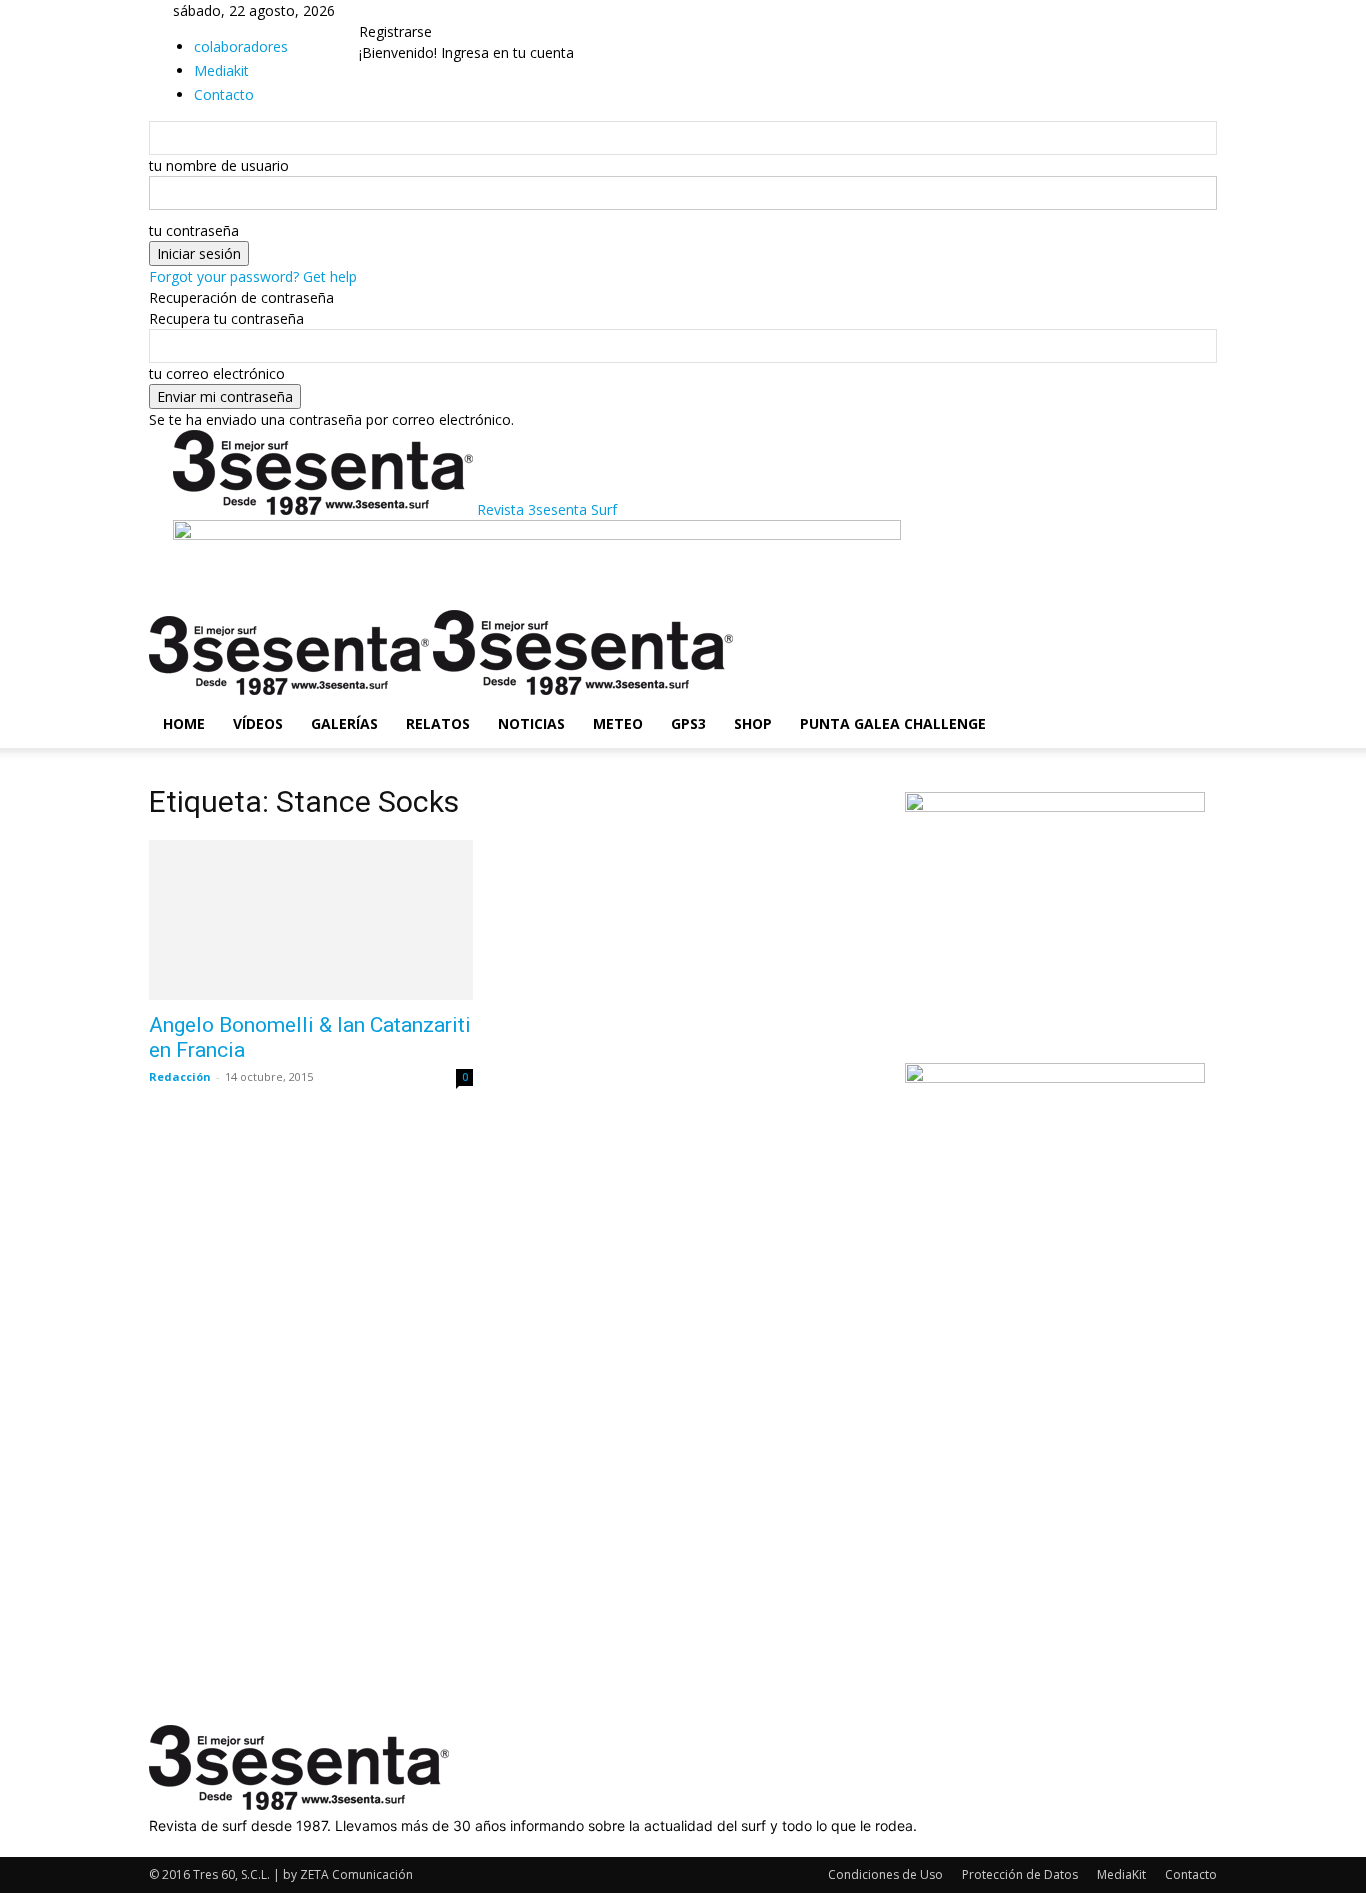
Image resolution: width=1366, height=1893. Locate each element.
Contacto (1191, 1874)
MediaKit (1121, 1874)
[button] (1193, 635)
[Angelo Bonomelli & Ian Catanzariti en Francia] (311, 920)
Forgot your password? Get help (253, 276)
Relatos (438, 723)
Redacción (180, 1076)
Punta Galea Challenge (893, 723)
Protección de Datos (1020, 1874)
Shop (753, 723)
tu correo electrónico (217, 373)
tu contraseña (194, 230)
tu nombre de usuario (219, 165)
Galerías (344, 723)
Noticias (531, 723)
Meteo (618, 723)
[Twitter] (184, 1846)
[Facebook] (156, 1846)
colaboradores (241, 46)
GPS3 (688, 723)
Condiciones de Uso (885, 1874)
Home (184, 723)
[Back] (412, 10)
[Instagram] (171, 1846)
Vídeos (258, 723)
